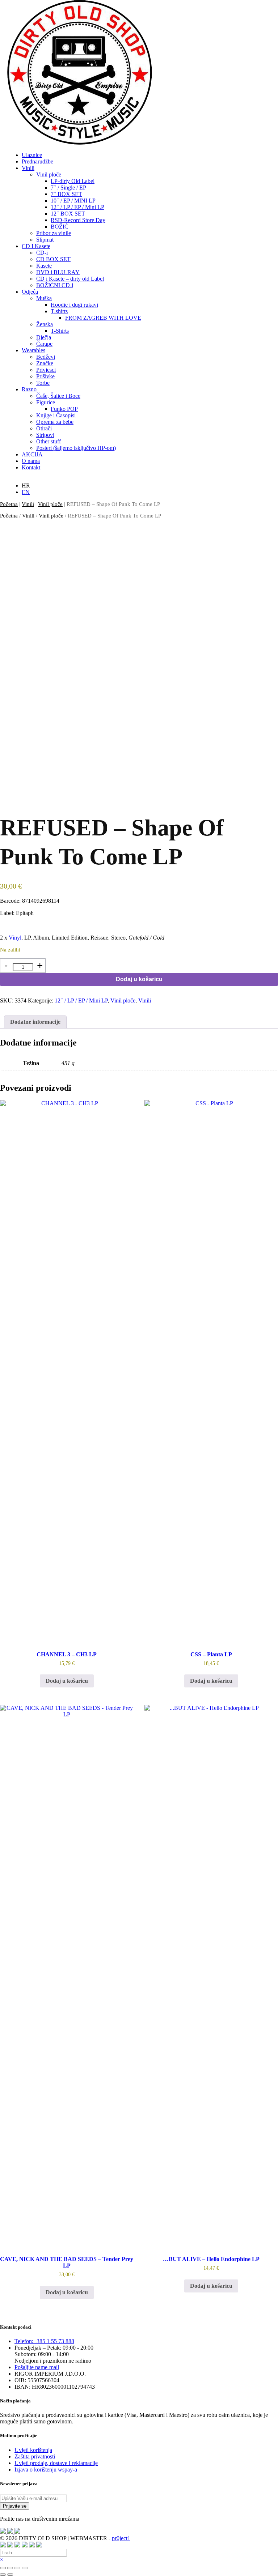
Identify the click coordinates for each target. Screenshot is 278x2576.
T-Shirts (60, 331)
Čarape (44, 344)
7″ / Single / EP (68, 188)
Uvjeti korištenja (33, 2450)
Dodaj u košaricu (139, 979)
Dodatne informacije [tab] (35, 1022)
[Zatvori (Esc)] (25, 2568)
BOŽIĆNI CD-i (55, 285)
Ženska (45, 324)
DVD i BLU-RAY (58, 272)
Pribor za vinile (54, 233)
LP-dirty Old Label (73, 181)
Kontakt (31, 467)
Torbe (43, 383)
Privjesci (46, 370)
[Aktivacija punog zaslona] (10, 2568)
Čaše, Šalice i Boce (58, 396)
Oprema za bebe (55, 422)
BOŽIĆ (60, 227)
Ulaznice (32, 155)
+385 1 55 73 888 (44, 2341)
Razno (29, 389)
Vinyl (15, 938)
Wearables (33, 350)
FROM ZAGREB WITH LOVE (103, 318)
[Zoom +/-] (3, 2568)
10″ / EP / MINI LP (73, 201)
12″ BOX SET (68, 214)
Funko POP (64, 409)
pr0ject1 (121, 2538)
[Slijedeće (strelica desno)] (10, 2575)
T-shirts (59, 311)
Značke (45, 363)
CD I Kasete (36, 246)
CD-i (42, 253)
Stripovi (45, 435)
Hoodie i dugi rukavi (74, 305)
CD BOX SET (53, 259)
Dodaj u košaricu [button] (67, 1681)
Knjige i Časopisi (56, 415)
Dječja (44, 337)
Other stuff (49, 441)
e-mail (37, 2367)
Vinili (28, 168)
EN (26, 492)
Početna (9, 504)
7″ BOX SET (66, 194)
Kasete (44, 266)
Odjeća (30, 292)
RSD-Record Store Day (78, 220)
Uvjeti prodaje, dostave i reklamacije (56, 2463)
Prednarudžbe (37, 161)
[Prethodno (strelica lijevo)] (3, 2575)
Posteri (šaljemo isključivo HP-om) (76, 448)
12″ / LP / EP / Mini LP (77, 207)
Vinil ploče (49, 174)
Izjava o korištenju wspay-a (46, 2469)
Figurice (46, 402)
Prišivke (45, 376)
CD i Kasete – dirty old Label (70, 279)
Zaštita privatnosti (35, 2456)
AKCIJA (32, 454)
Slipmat (45, 240)
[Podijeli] (17, 2568)
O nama (31, 461)
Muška (44, 298)
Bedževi (46, 357)
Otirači (44, 428)
